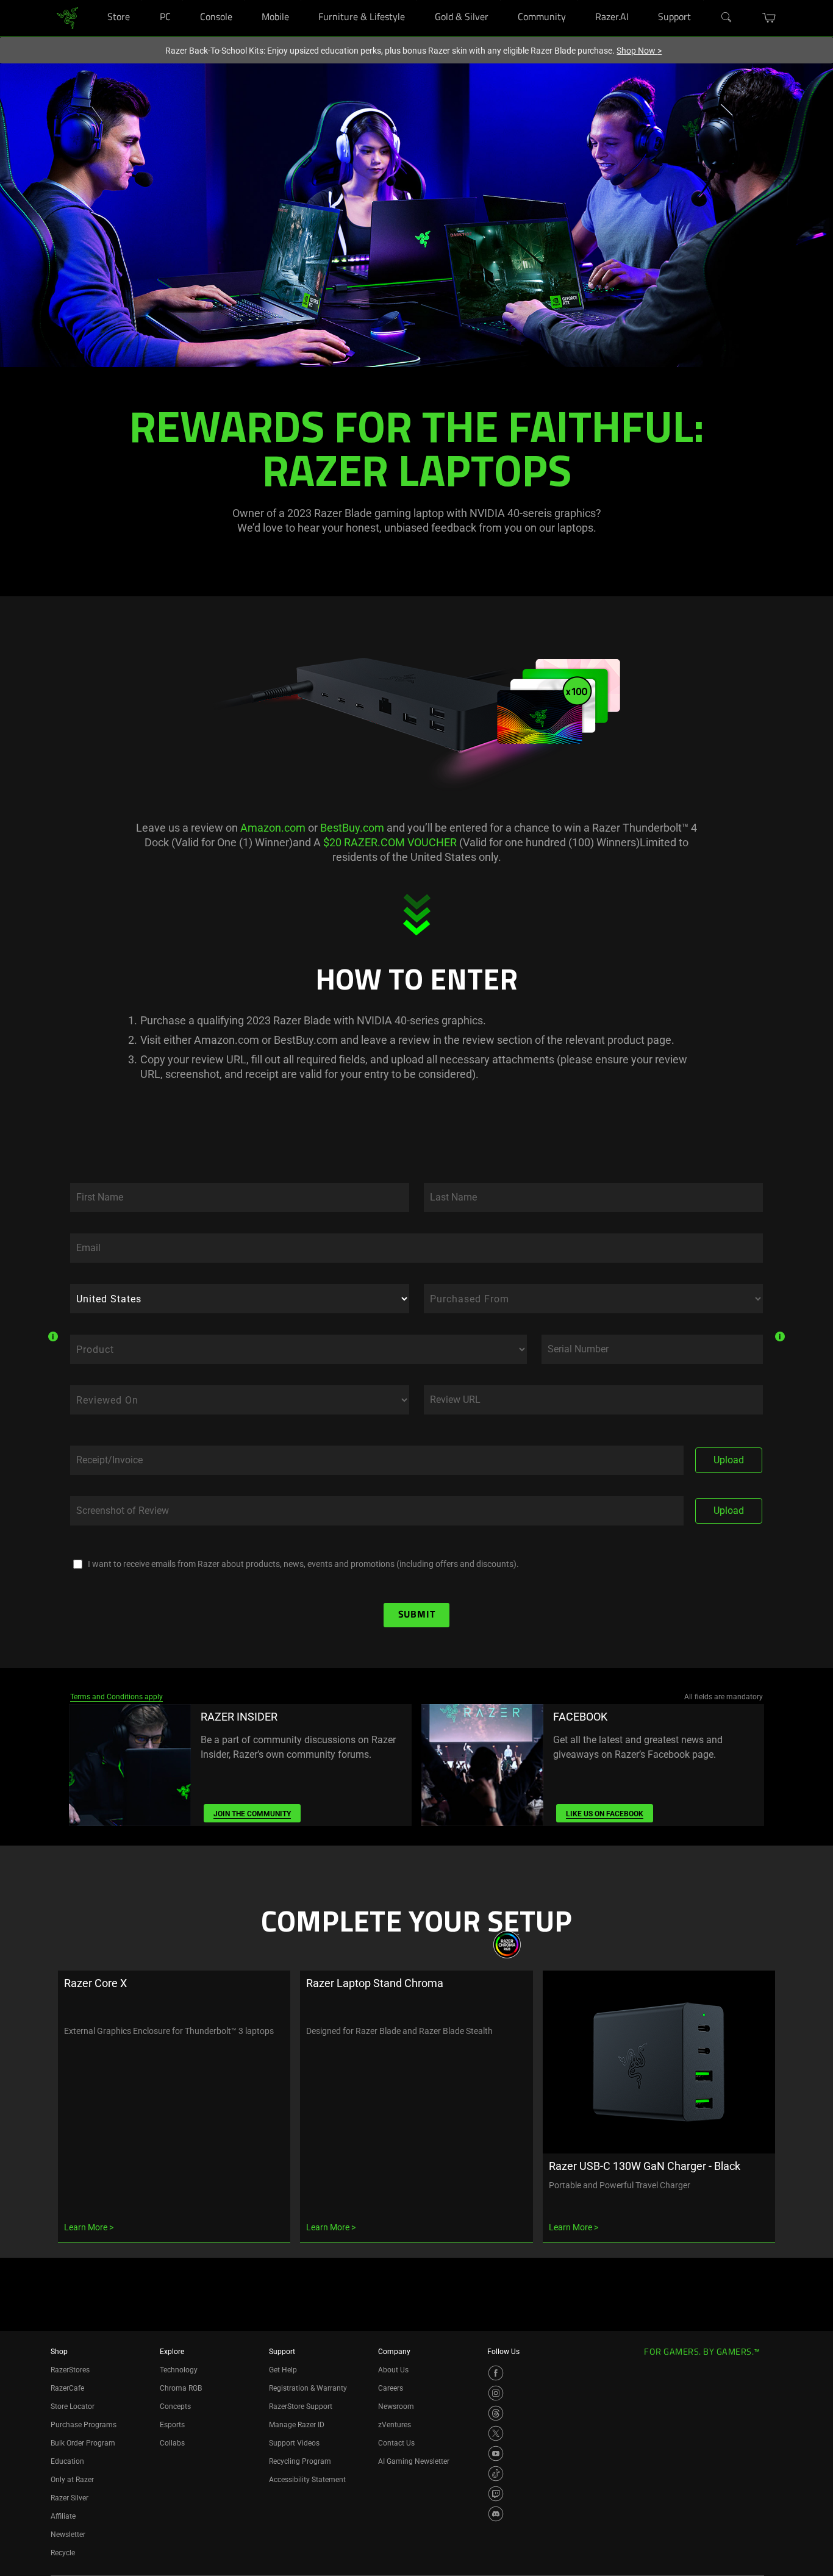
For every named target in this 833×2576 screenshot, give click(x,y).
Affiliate (63, 2516)
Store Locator (73, 2407)
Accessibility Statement (307, 2480)
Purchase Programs (84, 2425)
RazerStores (70, 2370)
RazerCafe (67, 2388)
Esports (172, 2425)
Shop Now (639, 51)
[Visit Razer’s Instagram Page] (496, 2393)
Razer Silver (70, 2498)
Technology (179, 2370)
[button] (769, 18)
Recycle (63, 2553)
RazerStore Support (301, 2407)
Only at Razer (72, 2480)
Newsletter (68, 2535)
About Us (393, 2370)
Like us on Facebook (605, 1814)
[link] (67, 17)
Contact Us (396, 2443)
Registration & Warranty (308, 2388)
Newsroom (396, 2407)
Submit (417, 1615)
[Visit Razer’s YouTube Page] (496, 2453)
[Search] (727, 18)
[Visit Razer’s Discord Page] (496, 2514)
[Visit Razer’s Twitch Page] (496, 2494)
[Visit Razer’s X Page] (496, 2433)
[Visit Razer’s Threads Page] (496, 2413)
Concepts (175, 2407)
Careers (391, 2388)
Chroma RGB (181, 2388)
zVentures (395, 2425)
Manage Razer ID (297, 2425)
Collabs (172, 2443)
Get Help (283, 2370)
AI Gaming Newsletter (414, 2461)
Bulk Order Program (83, 2443)
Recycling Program (300, 2461)
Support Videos (294, 2443)
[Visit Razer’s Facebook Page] (496, 2373)
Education (67, 2461)
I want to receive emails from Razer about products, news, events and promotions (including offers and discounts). (303, 1564)
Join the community (252, 1814)
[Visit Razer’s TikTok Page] (496, 2474)
